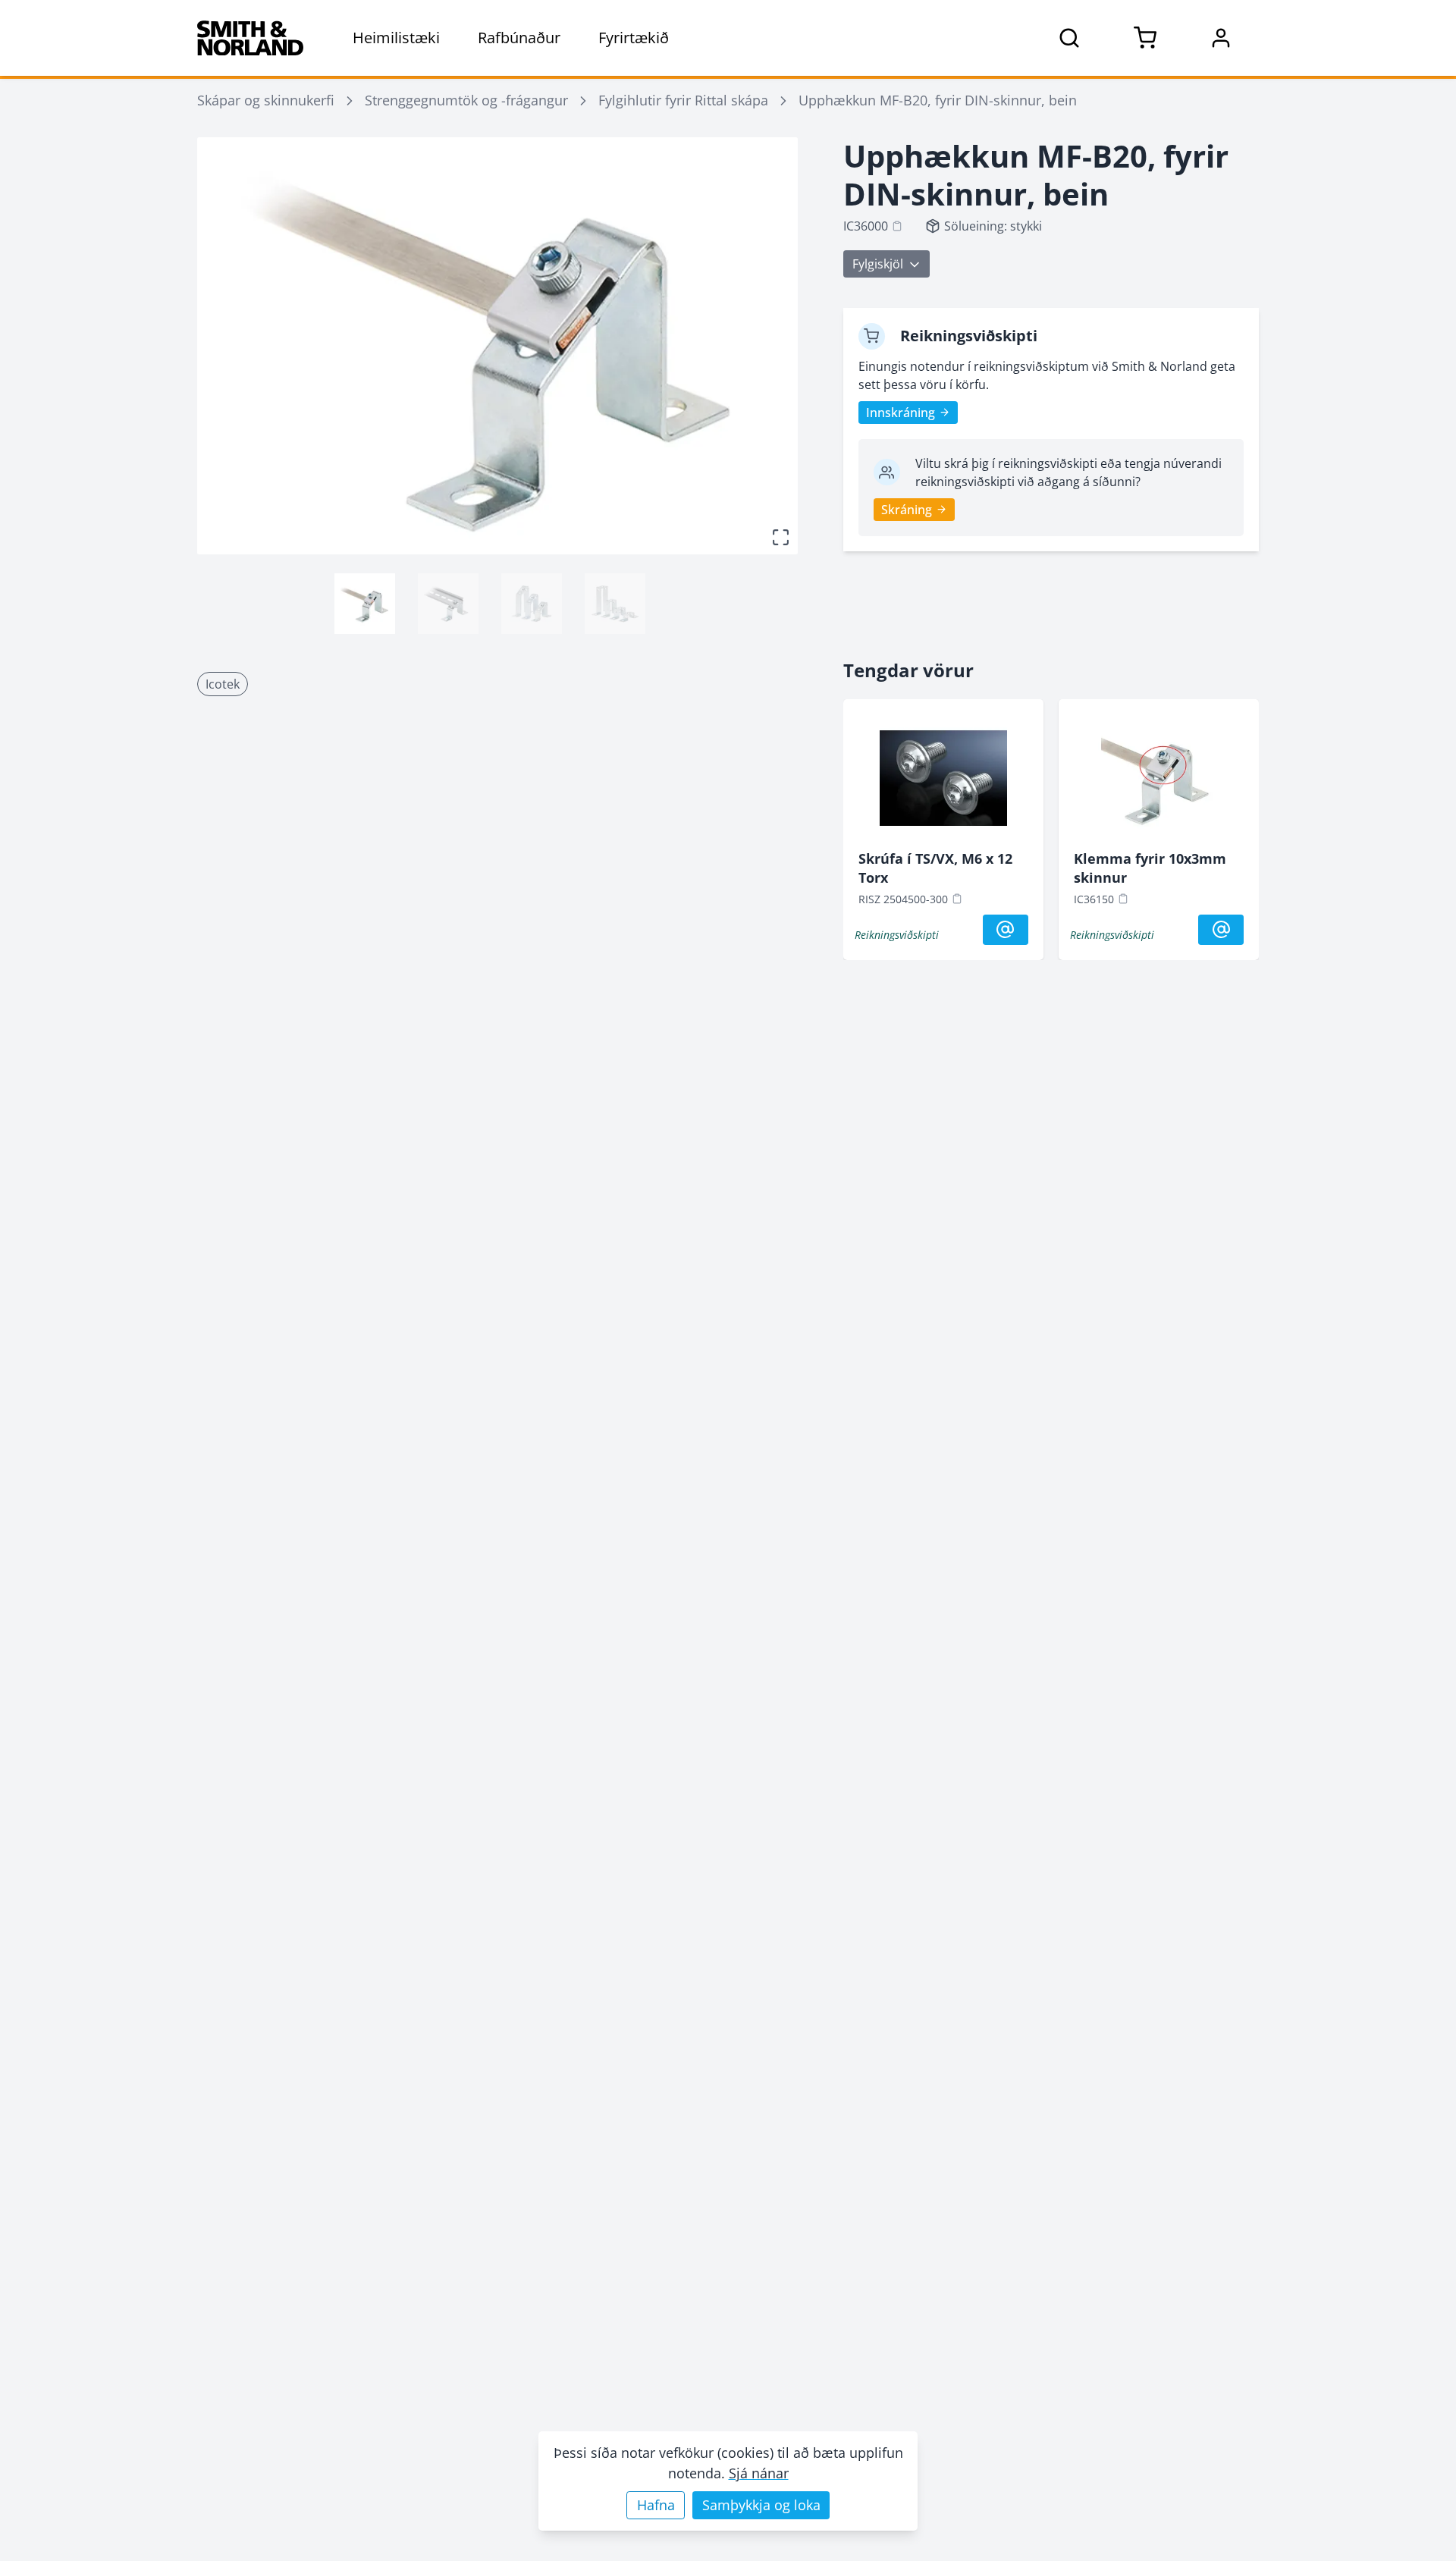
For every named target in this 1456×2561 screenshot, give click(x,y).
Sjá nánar (759, 2473)
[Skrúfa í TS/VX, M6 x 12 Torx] (943, 782)
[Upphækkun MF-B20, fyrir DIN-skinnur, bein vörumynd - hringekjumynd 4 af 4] (615, 604)
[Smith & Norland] (250, 38)
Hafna (656, 2505)
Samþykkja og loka (761, 2505)
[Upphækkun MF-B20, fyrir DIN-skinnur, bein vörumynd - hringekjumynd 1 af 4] (365, 604)
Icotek (223, 684)
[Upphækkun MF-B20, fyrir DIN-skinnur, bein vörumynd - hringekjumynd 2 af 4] (448, 604)
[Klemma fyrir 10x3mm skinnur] (1159, 782)
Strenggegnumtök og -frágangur (466, 100)
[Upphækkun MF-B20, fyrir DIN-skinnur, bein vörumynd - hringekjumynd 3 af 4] (532, 604)
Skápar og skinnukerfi (266, 100)
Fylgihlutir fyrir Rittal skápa (683, 100)
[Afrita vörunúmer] (897, 226)
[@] (1006, 930)
